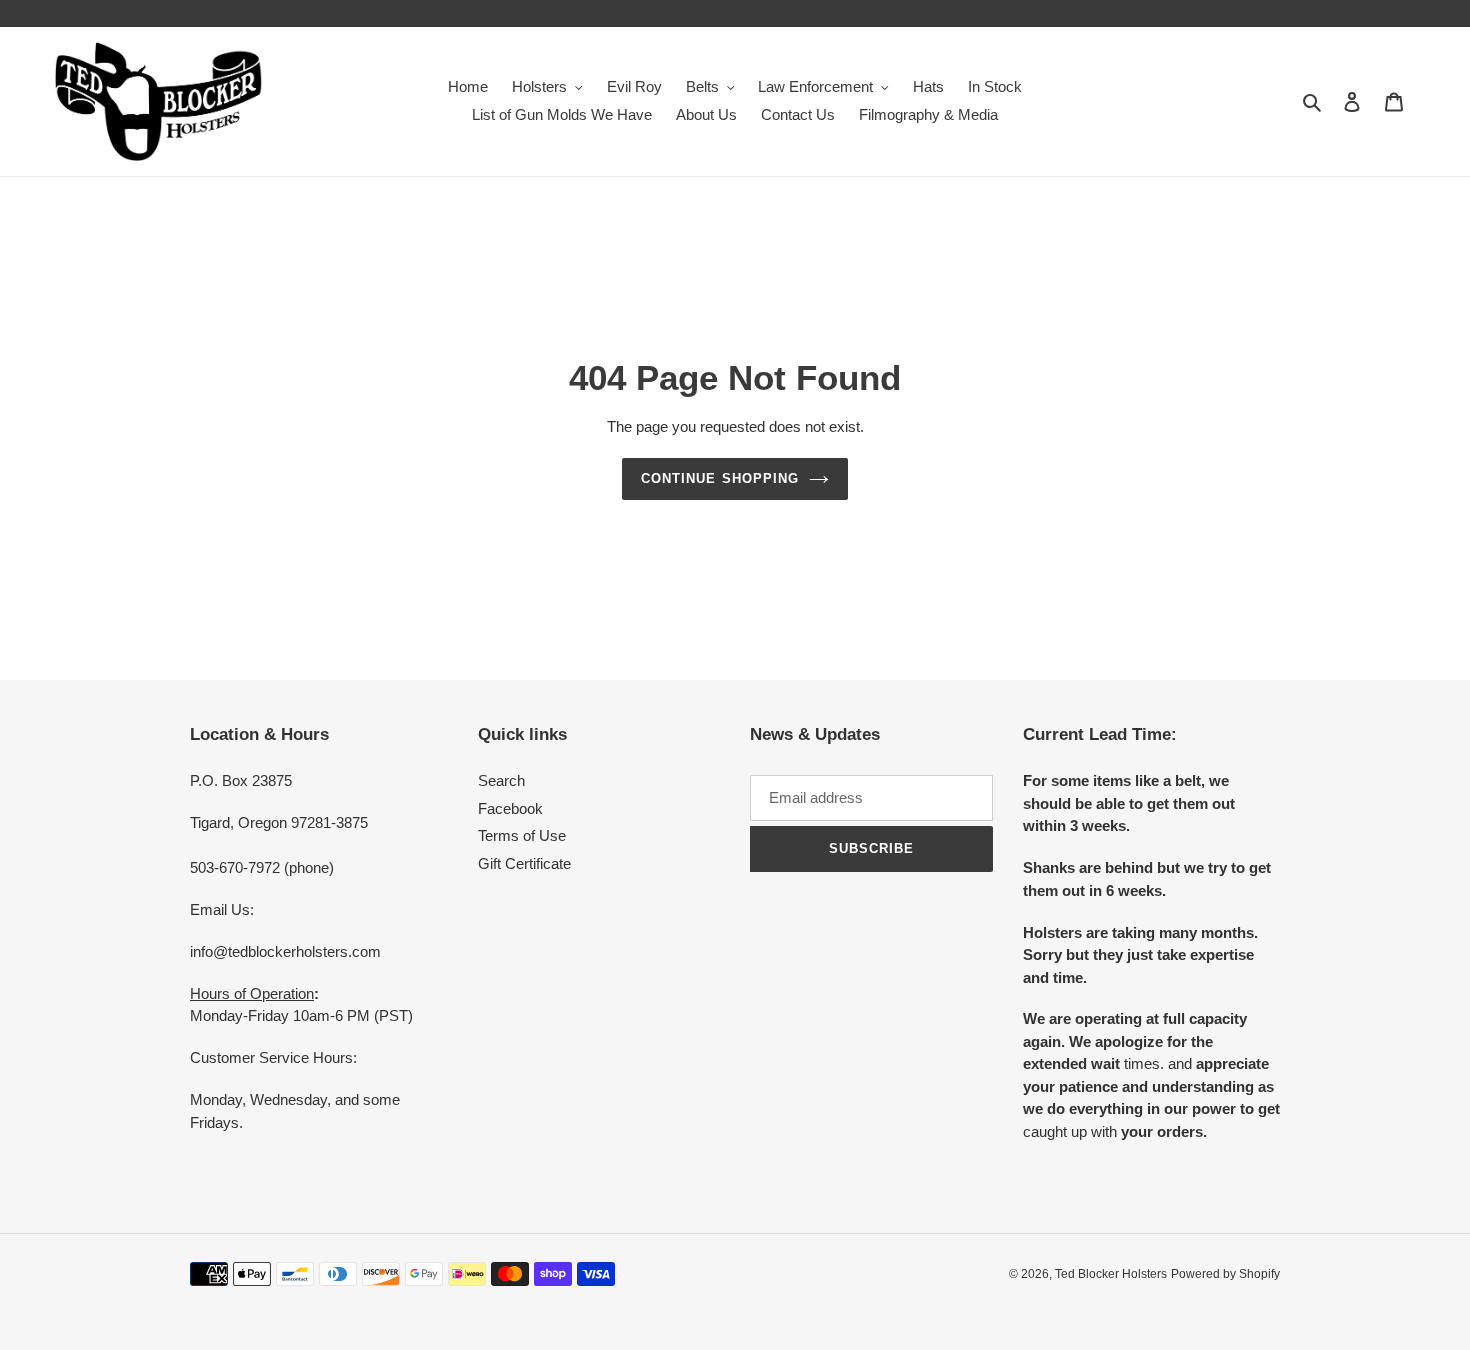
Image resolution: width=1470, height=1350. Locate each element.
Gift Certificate (524, 863)
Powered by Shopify (1225, 1274)
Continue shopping (720, 478)
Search (501, 780)
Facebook (510, 808)
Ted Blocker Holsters (1111, 1274)
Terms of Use (522, 835)
